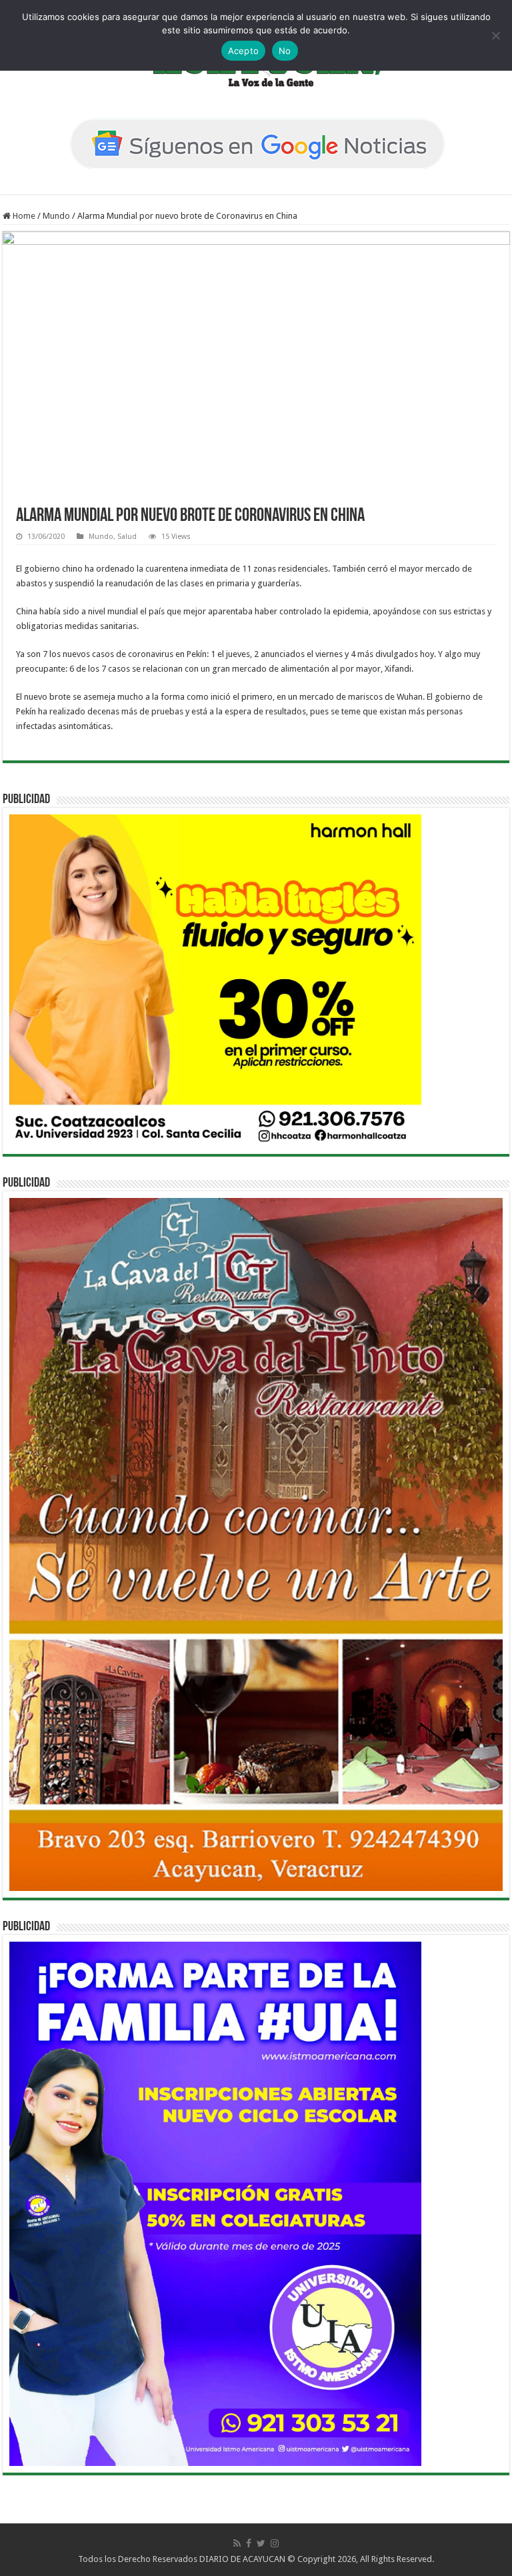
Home (23, 216)
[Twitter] (261, 2543)
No (285, 51)
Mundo (56, 216)
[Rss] (237, 2543)
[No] (495, 35)
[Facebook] (249, 2543)
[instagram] (275, 2543)
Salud (127, 537)
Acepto (244, 51)
